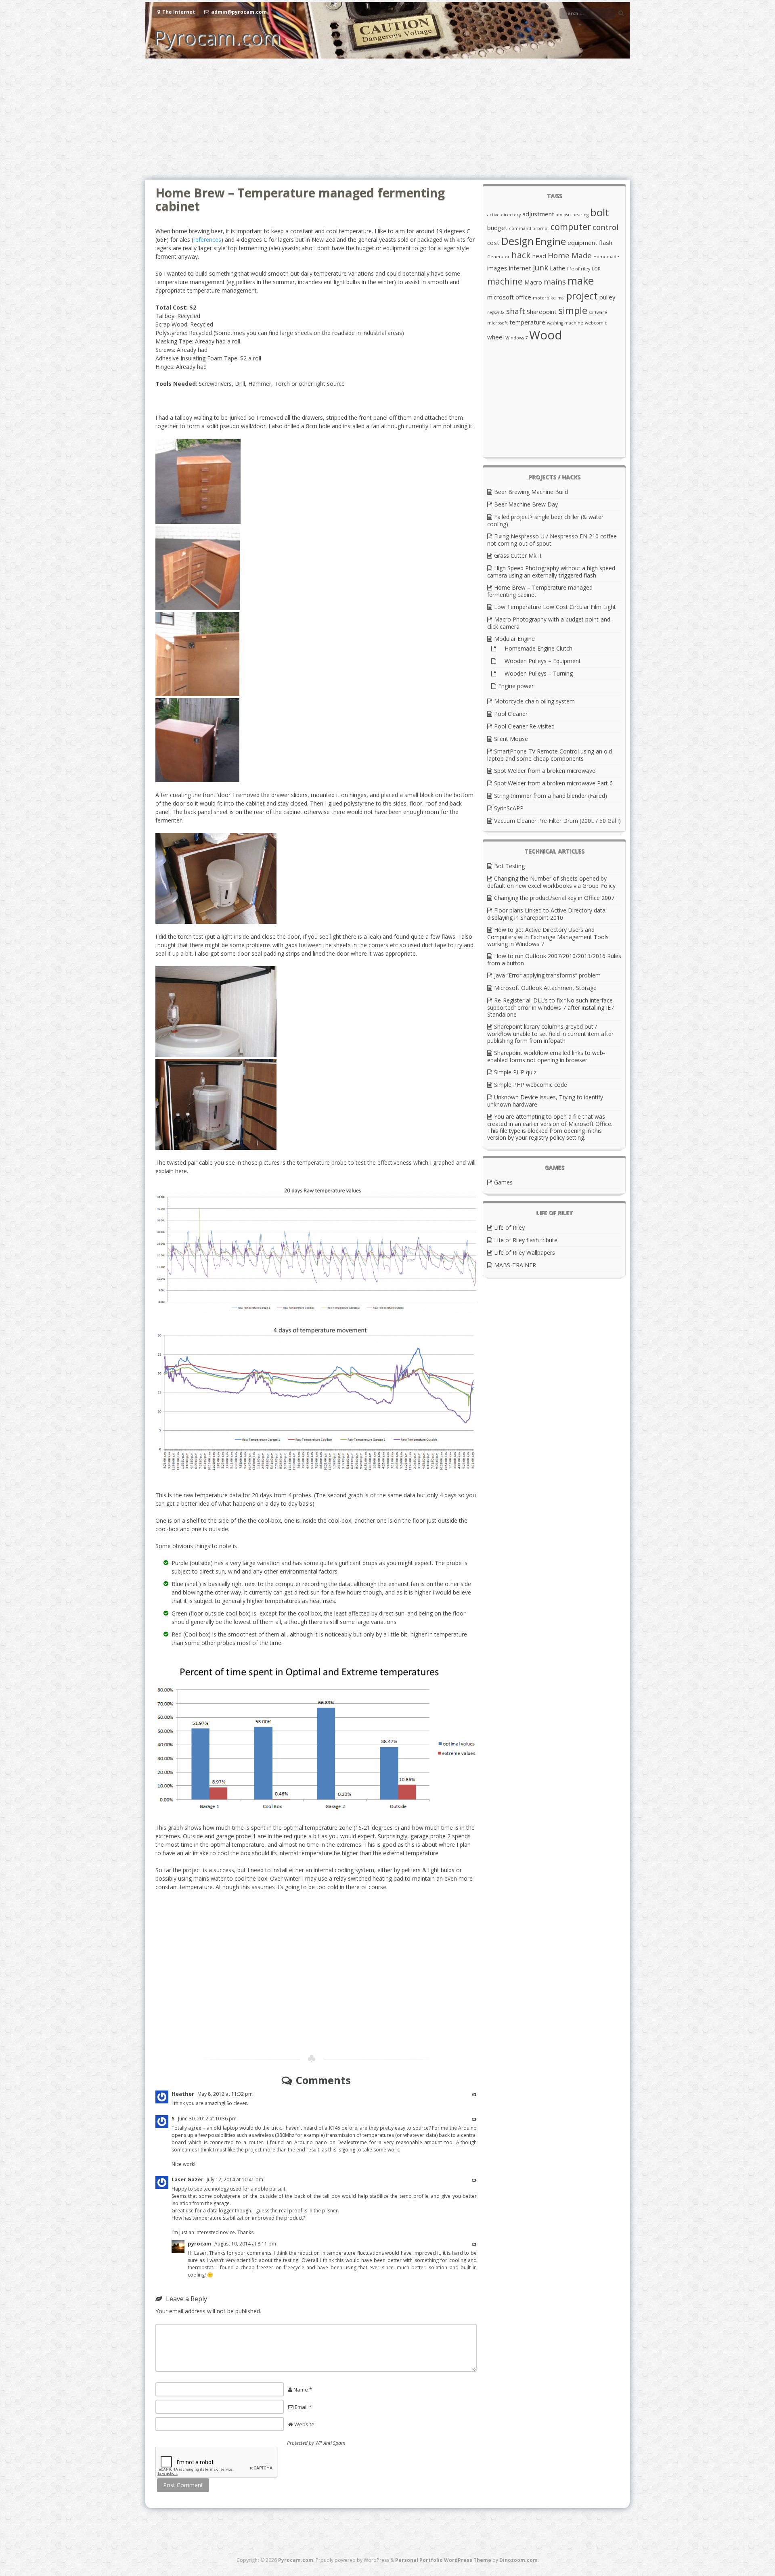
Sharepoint (542, 312)
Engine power (516, 686)
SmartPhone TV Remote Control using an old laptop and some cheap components (550, 755)
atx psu (563, 215)
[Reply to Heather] (474, 2094)
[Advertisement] (387, 119)
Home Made (570, 255)
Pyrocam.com (217, 37)
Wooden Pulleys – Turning (535, 673)
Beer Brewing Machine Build (531, 492)
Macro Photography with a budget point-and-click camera (550, 623)
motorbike (544, 298)
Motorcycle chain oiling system (534, 701)
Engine (551, 241)
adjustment (538, 214)
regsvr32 (496, 312)
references (207, 240)
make (581, 280)
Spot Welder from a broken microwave (545, 771)
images (497, 268)
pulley (607, 297)
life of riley (579, 269)
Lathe (558, 268)
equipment (582, 243)
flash (606, 243)
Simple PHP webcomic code (531, 1085)
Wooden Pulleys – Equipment (539, 661)
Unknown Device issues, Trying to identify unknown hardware (545, 1101)
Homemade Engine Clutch (535, 648)
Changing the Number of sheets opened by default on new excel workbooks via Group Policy (551, 882)
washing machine (565, 323)
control (605, 227)
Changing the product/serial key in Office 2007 (554, 898)
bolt (600, 212)
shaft (516, 311)
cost (493, 243)
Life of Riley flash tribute (526, 1240)
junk (540, 267)
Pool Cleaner (511, 714)
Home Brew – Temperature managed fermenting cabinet (540, 591)
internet (520, 268)
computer (571, 227)
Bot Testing (509, 866)
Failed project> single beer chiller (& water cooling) (545, 520)
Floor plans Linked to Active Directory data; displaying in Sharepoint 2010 (547, 914)
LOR (596, 269)
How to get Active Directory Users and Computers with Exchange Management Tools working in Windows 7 (548, 937)
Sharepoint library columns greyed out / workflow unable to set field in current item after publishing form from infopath (550, 1034)
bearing (580, 215)
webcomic (596, 323)
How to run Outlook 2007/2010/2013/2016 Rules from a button (554, 959)
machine (505, 281)
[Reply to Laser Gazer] (474, 2180)
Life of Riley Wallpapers (525, 1252)
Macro (533, 282)
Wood (546, 335)
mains (555, 281)
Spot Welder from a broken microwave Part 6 (553, 783)
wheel (495, 337)
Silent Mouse (511, 739)
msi (561, 298)
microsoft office (509, 297)
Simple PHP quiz (515, 1072)
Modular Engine (514, 639)
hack (521, 255)
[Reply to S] (474, 2119)
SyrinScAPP (509, 808)
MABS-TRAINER (515, 1265)
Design (517, 241)
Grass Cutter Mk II (518, 556)
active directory (504, 215)
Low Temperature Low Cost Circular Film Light (555, 607)
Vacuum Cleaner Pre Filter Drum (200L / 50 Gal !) (557, 821)
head (539, 256)
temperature (527, 322)
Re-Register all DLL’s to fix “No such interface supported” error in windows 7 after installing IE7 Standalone (551, 1007)
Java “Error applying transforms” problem (547, 975)
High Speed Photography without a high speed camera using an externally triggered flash (551, 572)
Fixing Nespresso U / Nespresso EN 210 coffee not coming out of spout (552, 540)
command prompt (529, 228)
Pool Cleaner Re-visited (524, 726)
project (582, 296)
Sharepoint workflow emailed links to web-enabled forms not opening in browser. (546, 1056)
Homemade (606, 257)
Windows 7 (516, 338)
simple (573, 310)
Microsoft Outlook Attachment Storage (545, 988)
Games (503, 1182)
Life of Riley (509, 1227)
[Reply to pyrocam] (474, 2244)
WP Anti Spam (330, 2443)
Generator (499, 257)
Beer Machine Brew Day (526, 504)
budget (497, 228)
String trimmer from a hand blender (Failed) (551, 796)
